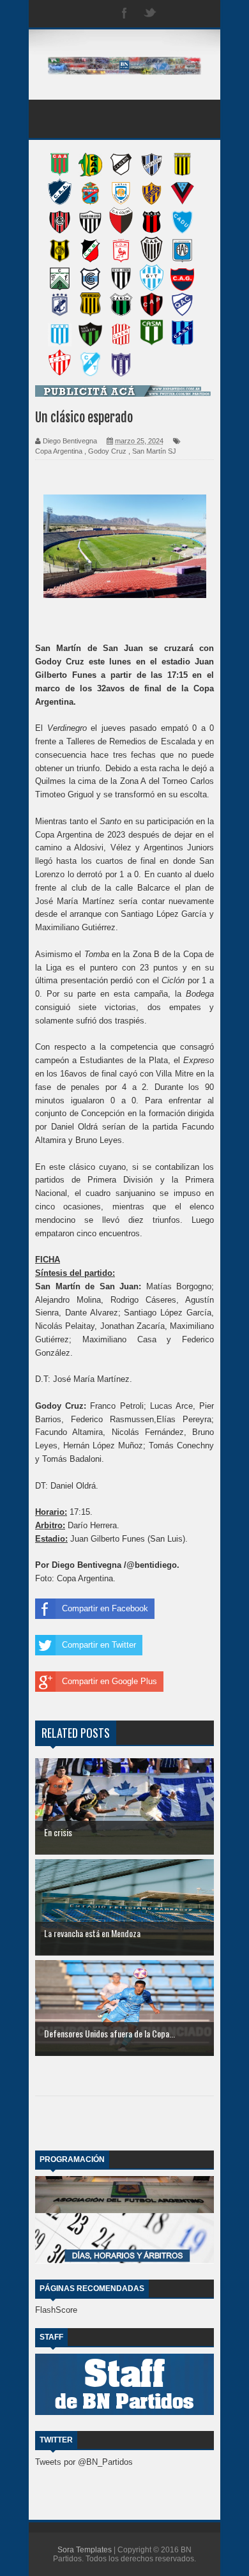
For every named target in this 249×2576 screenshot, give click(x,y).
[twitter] (150, 14)
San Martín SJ (154, 451)
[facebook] (124, 14)
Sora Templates (85, 2550)
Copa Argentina (59, 451)
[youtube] (201, 14)
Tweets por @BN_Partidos (84, 2462)
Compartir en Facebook (105, 1608)
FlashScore (56, 2310)
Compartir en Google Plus (109, 1681)
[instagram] (176, 14)
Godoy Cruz (107, 451)
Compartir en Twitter (99, 1645)
